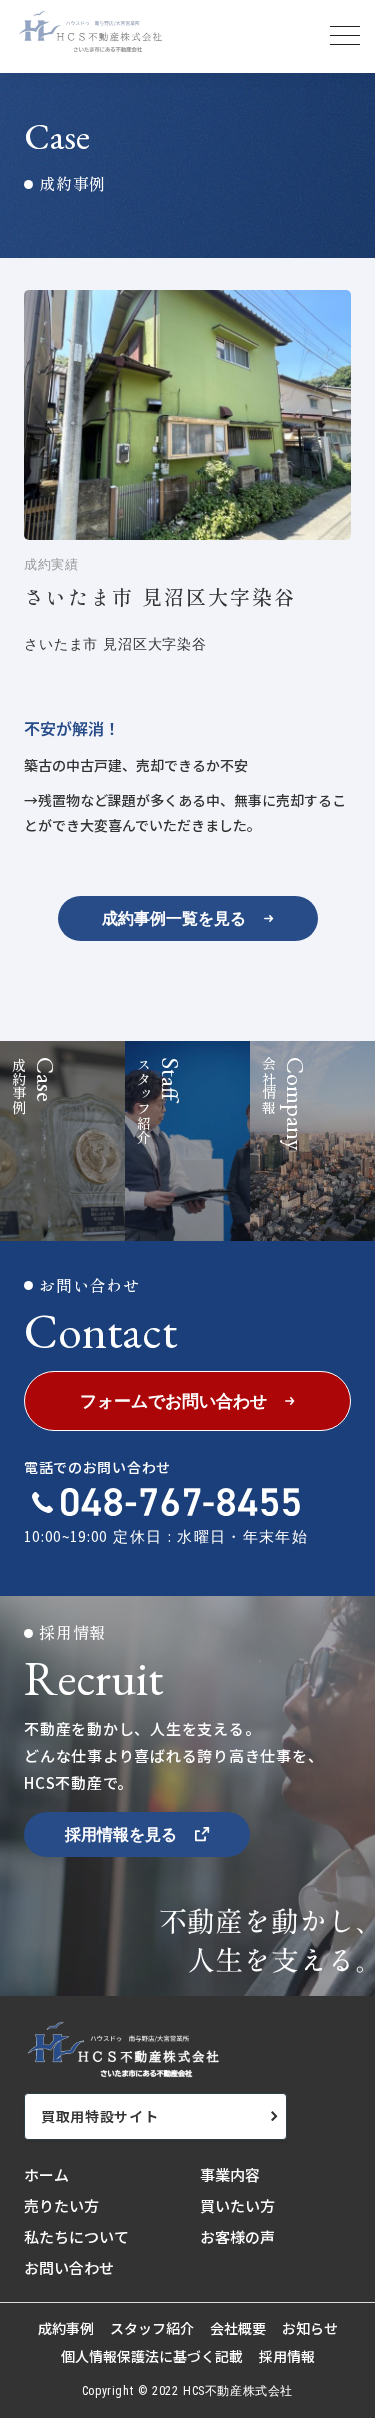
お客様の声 (237, 2236)
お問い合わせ (69, 2267)
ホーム (46, 2174)
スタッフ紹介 (152, 2328)
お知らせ (310, 2328)
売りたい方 (61, 2205)
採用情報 (287, 2356)
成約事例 (66, 2328)
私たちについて (76, 2236)
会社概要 (238, 2328)
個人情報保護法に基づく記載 (152, 2356)
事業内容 (230, 2174)
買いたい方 (237, 2205)
